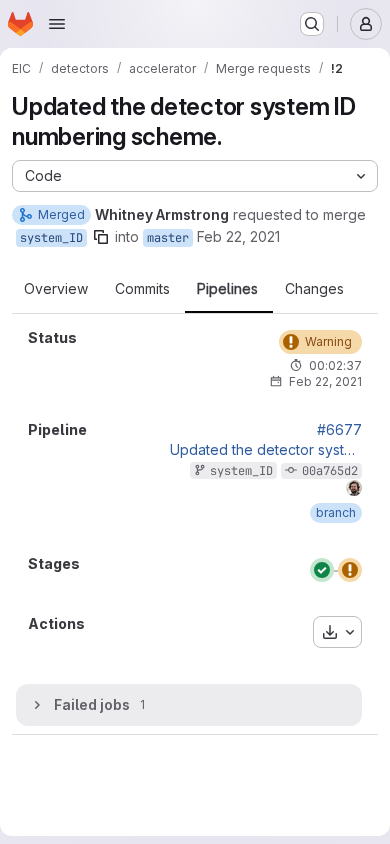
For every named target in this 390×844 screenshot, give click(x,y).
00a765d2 (330, 471)
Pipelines (227, 289)
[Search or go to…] (312, 24)
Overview (56, 289)
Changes (314, 289)
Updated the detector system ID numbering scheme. (266, 450)
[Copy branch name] (101, 237)
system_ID (51, 238)
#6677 (339, 430)
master (168, 238)
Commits (142, 289)
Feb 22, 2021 (238, 236)
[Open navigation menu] (57, 24)
